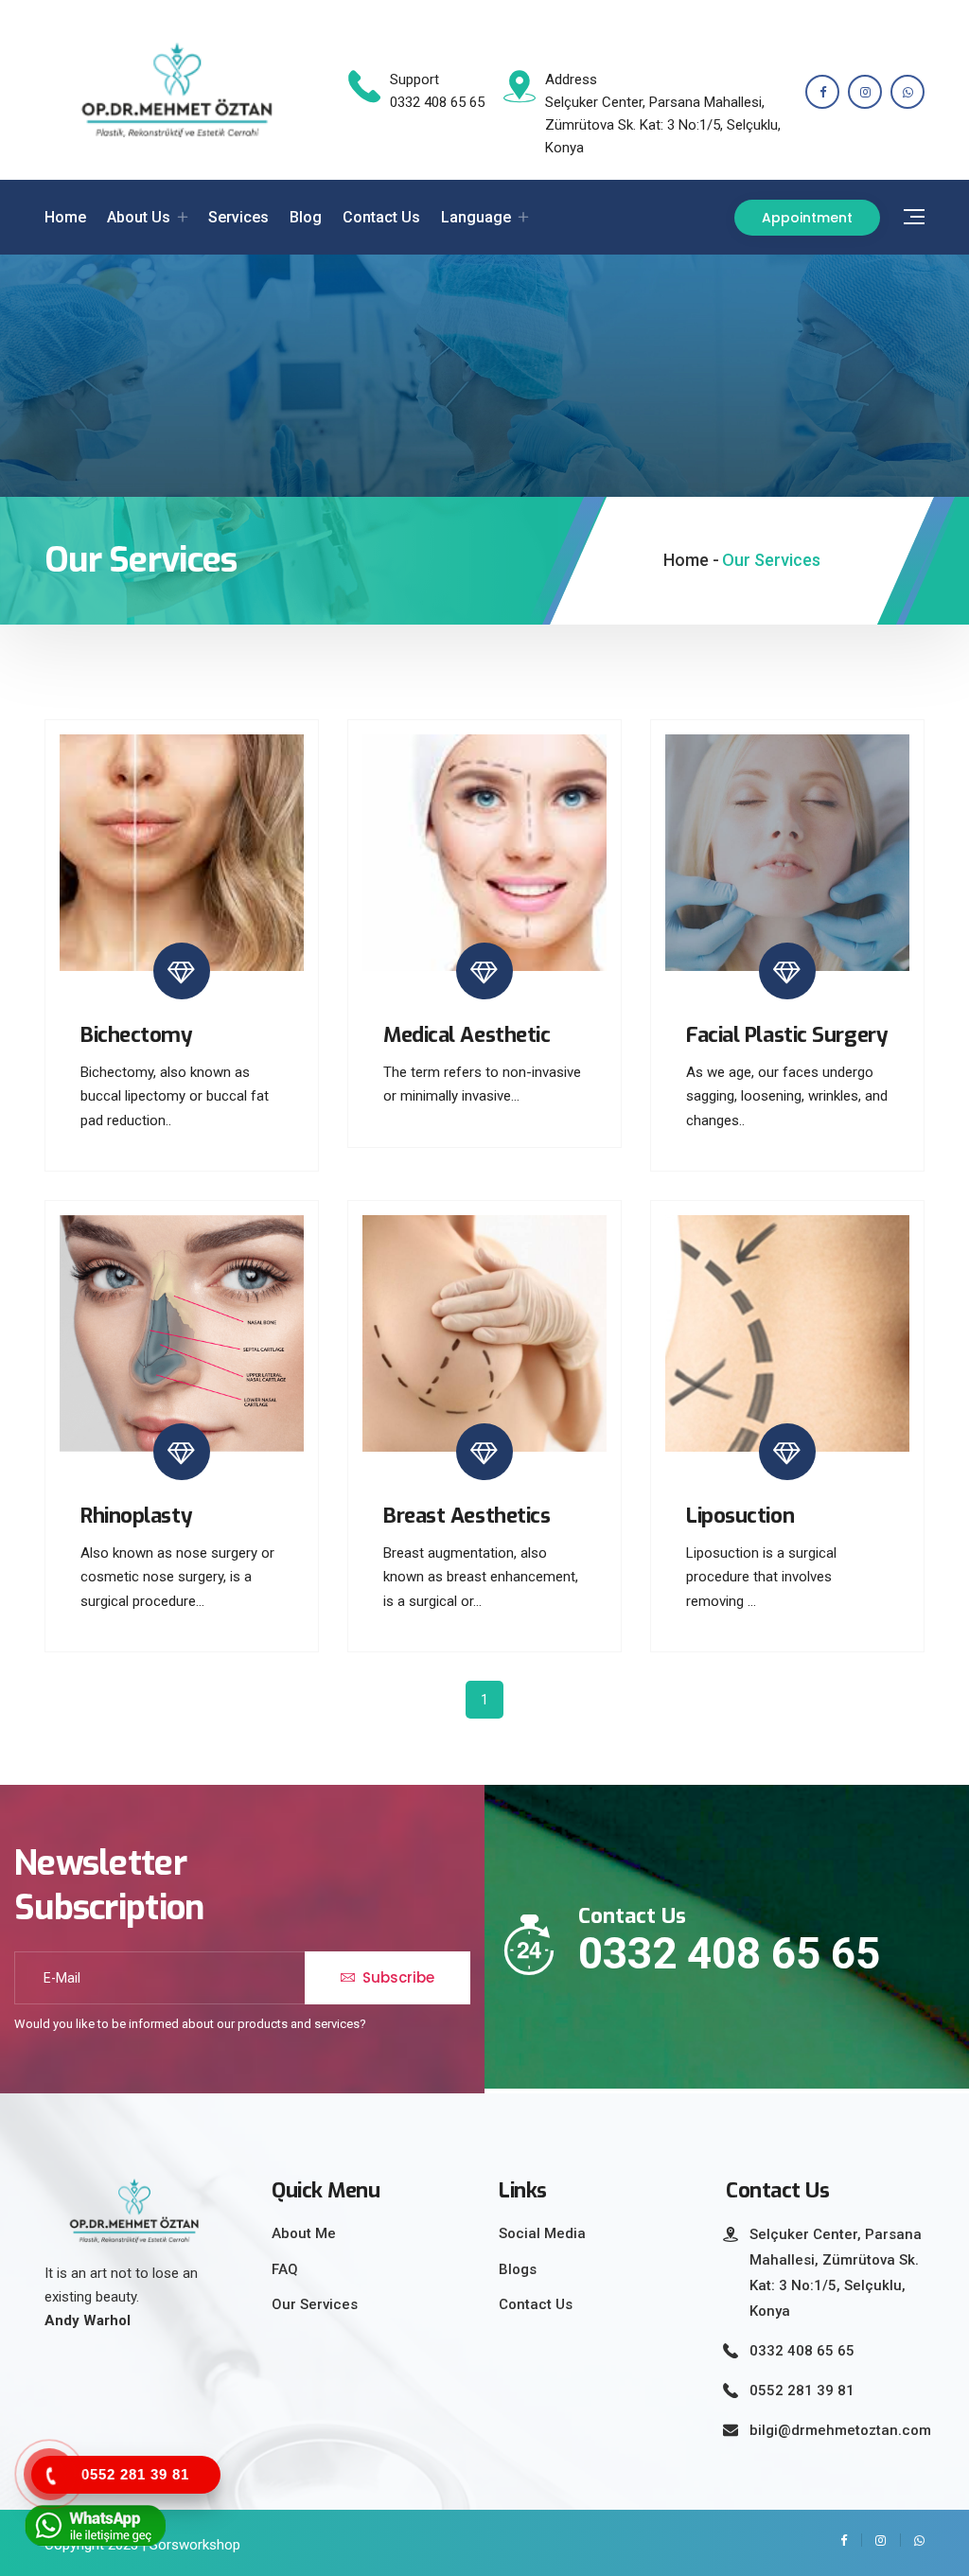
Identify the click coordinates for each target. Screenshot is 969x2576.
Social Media (542, 2233)
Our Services (315, 2304)
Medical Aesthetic (467, 1035)
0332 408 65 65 (729, 1953)
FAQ (285, 2269)
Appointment (807, 218)
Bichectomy (137, 1035)
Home (65, 217)
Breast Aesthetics (467, 1516)
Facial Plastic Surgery (787, 1035)
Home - (691, 560)
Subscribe (396, 1977)
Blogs (518, 2269)
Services (238, 217)
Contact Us (381, 217)
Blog (306, 217)
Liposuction (740, 1516)
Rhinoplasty (136, 1516)
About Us (139, 217)
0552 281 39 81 (802, 2391)
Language (476, 217)
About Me (304, 2233)
